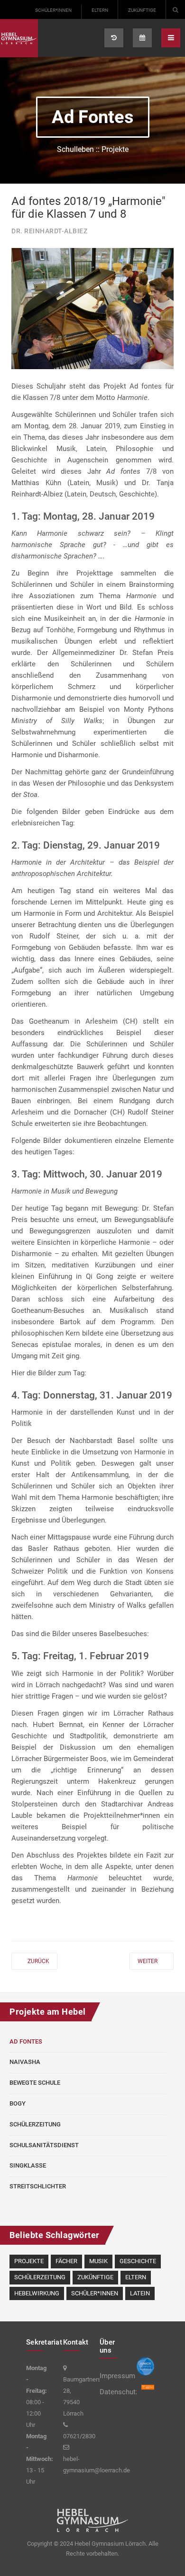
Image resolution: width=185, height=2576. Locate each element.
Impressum (111, 2376)
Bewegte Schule (35, 2083)
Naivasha (25, 2062)
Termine (142, 38)
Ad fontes (26, 2041)
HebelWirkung (37, 2293)
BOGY (18, 2103)
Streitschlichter (38, 2186)
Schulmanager (114, 38)
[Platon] (19, 38)
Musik (98, 2261)
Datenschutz (111, 2392)
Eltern (100, 10)
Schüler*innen (53, 10)
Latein (140, 2293)
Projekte (29, 2261)
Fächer (66, 2261)
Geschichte (138, 2261)
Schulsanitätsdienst (44, 2145)
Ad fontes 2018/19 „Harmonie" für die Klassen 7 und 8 (88, 207)
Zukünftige (142, 10)
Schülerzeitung (35, 2124)
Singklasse (28, 2165)
